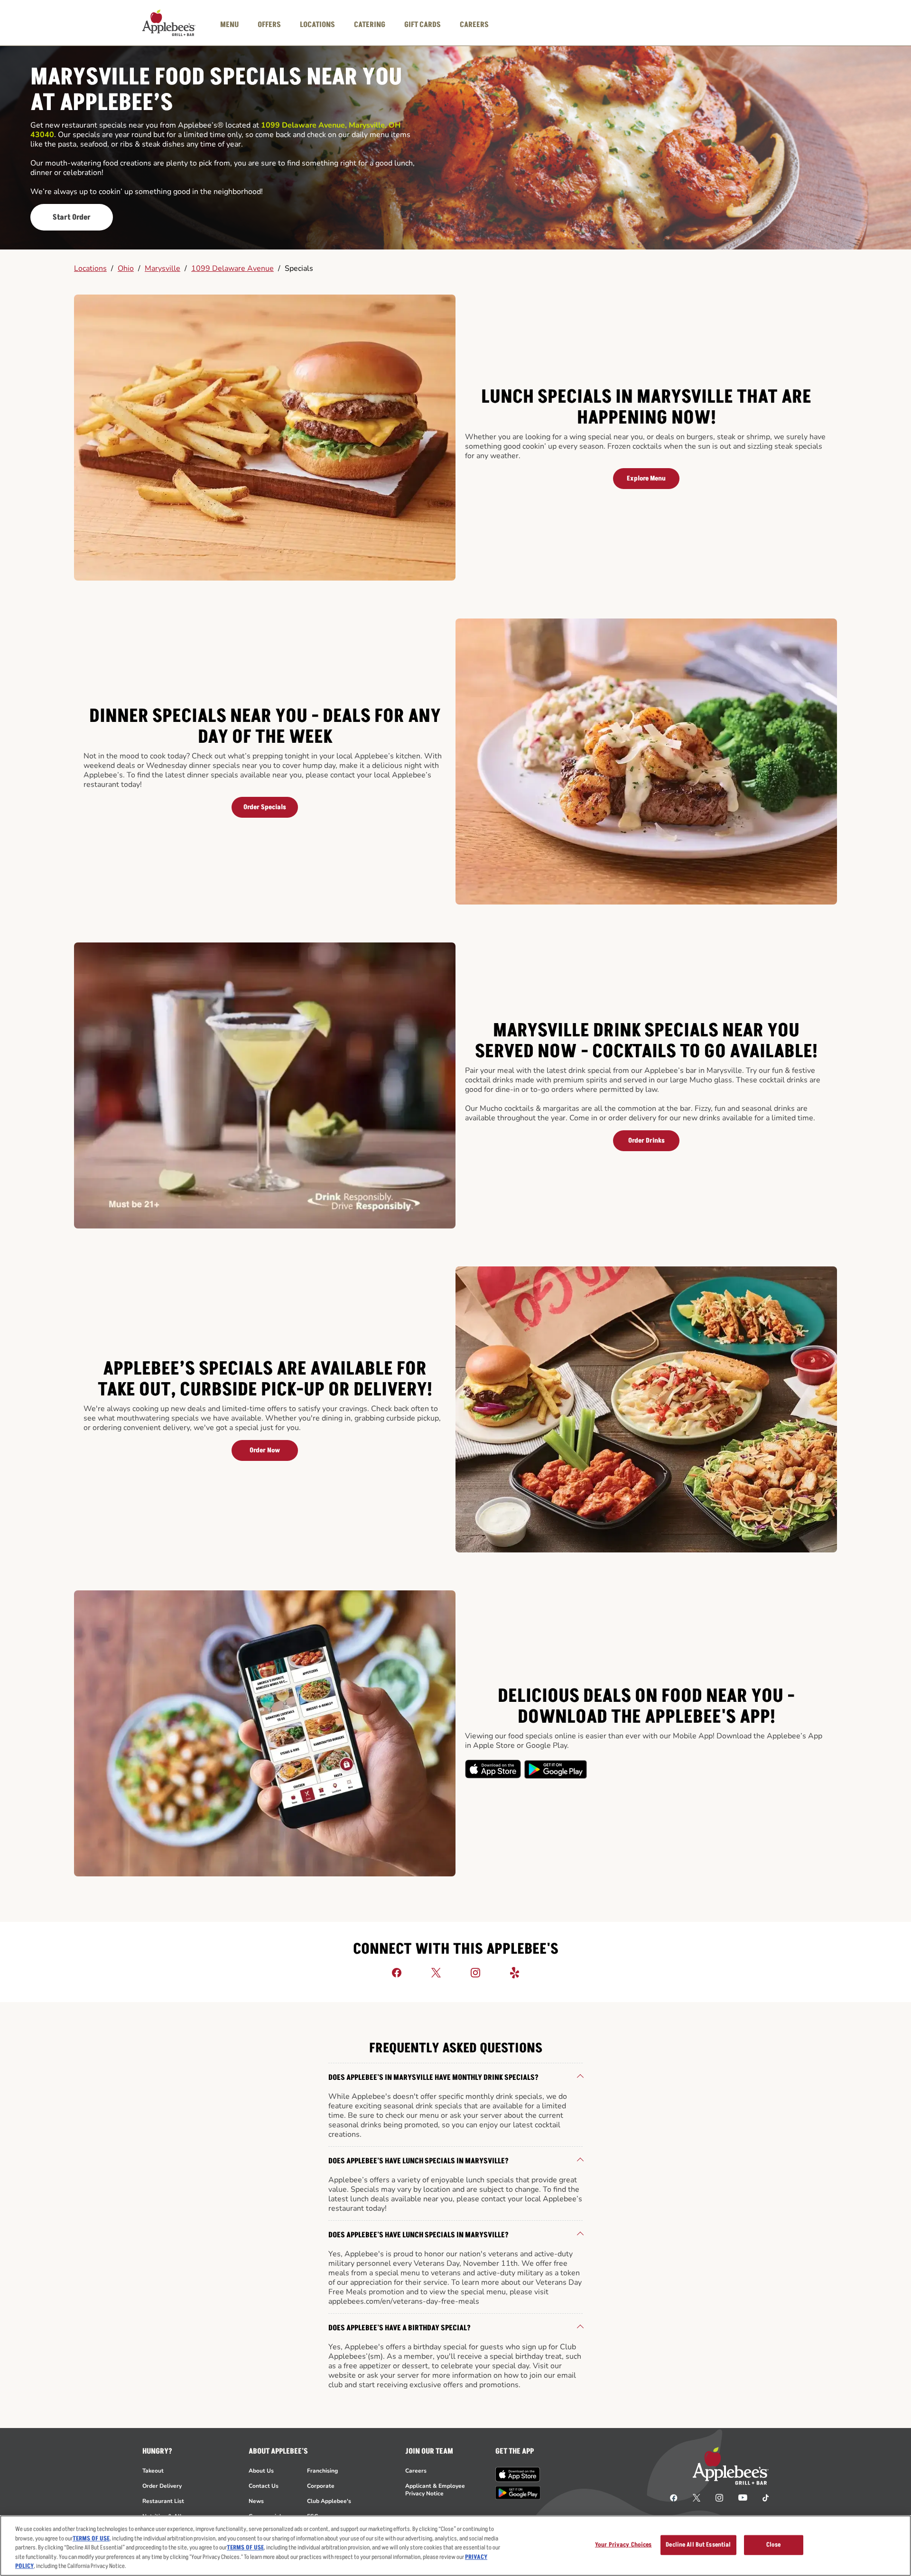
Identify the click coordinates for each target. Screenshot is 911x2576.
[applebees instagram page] (719, 2497)
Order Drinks (646, 1140)
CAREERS (474, 25)
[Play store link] (518, 2493)
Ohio (126, 268)
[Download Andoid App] (556, 1769)
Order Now (265, 1450)
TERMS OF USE (91, 2539)
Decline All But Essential (698, 2545)
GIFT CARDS (423, 25)
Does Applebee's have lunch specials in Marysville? (418, 2161)
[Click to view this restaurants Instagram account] (475, 1972)
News (256, 2501)
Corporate (321, 2486)
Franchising (322, 2471)
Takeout (153, 2471)
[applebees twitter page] (697, 2497)
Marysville (163, 268)
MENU (229, 25)
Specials (299, 268)
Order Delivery (162, 2486)
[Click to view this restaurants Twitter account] (436, 1972)
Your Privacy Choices (623, 2545)
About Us (261, 2471)
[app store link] (518, 2474)
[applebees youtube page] (743, 2497)
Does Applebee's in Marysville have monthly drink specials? (433, 2077)
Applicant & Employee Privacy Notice (435, 2490)
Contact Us (264, 2486)
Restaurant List (163, 2501)
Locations (90, 268)
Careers (416, 2471)
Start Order (72, 217)
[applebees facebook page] (674, 2497)
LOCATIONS (317, 25)
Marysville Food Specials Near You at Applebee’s (216, 90)
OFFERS (269, 25)
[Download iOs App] (493, 1769)
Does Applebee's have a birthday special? (400, 2328)
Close (774, 2545)
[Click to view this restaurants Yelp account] (515, 1972)
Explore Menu (646, 478)
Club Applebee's (329, 2501)
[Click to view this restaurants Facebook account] (397, 1972)
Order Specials (265, 807)
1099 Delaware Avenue (232, 268)
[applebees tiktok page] (762, 2497)
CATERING (370, 25)
